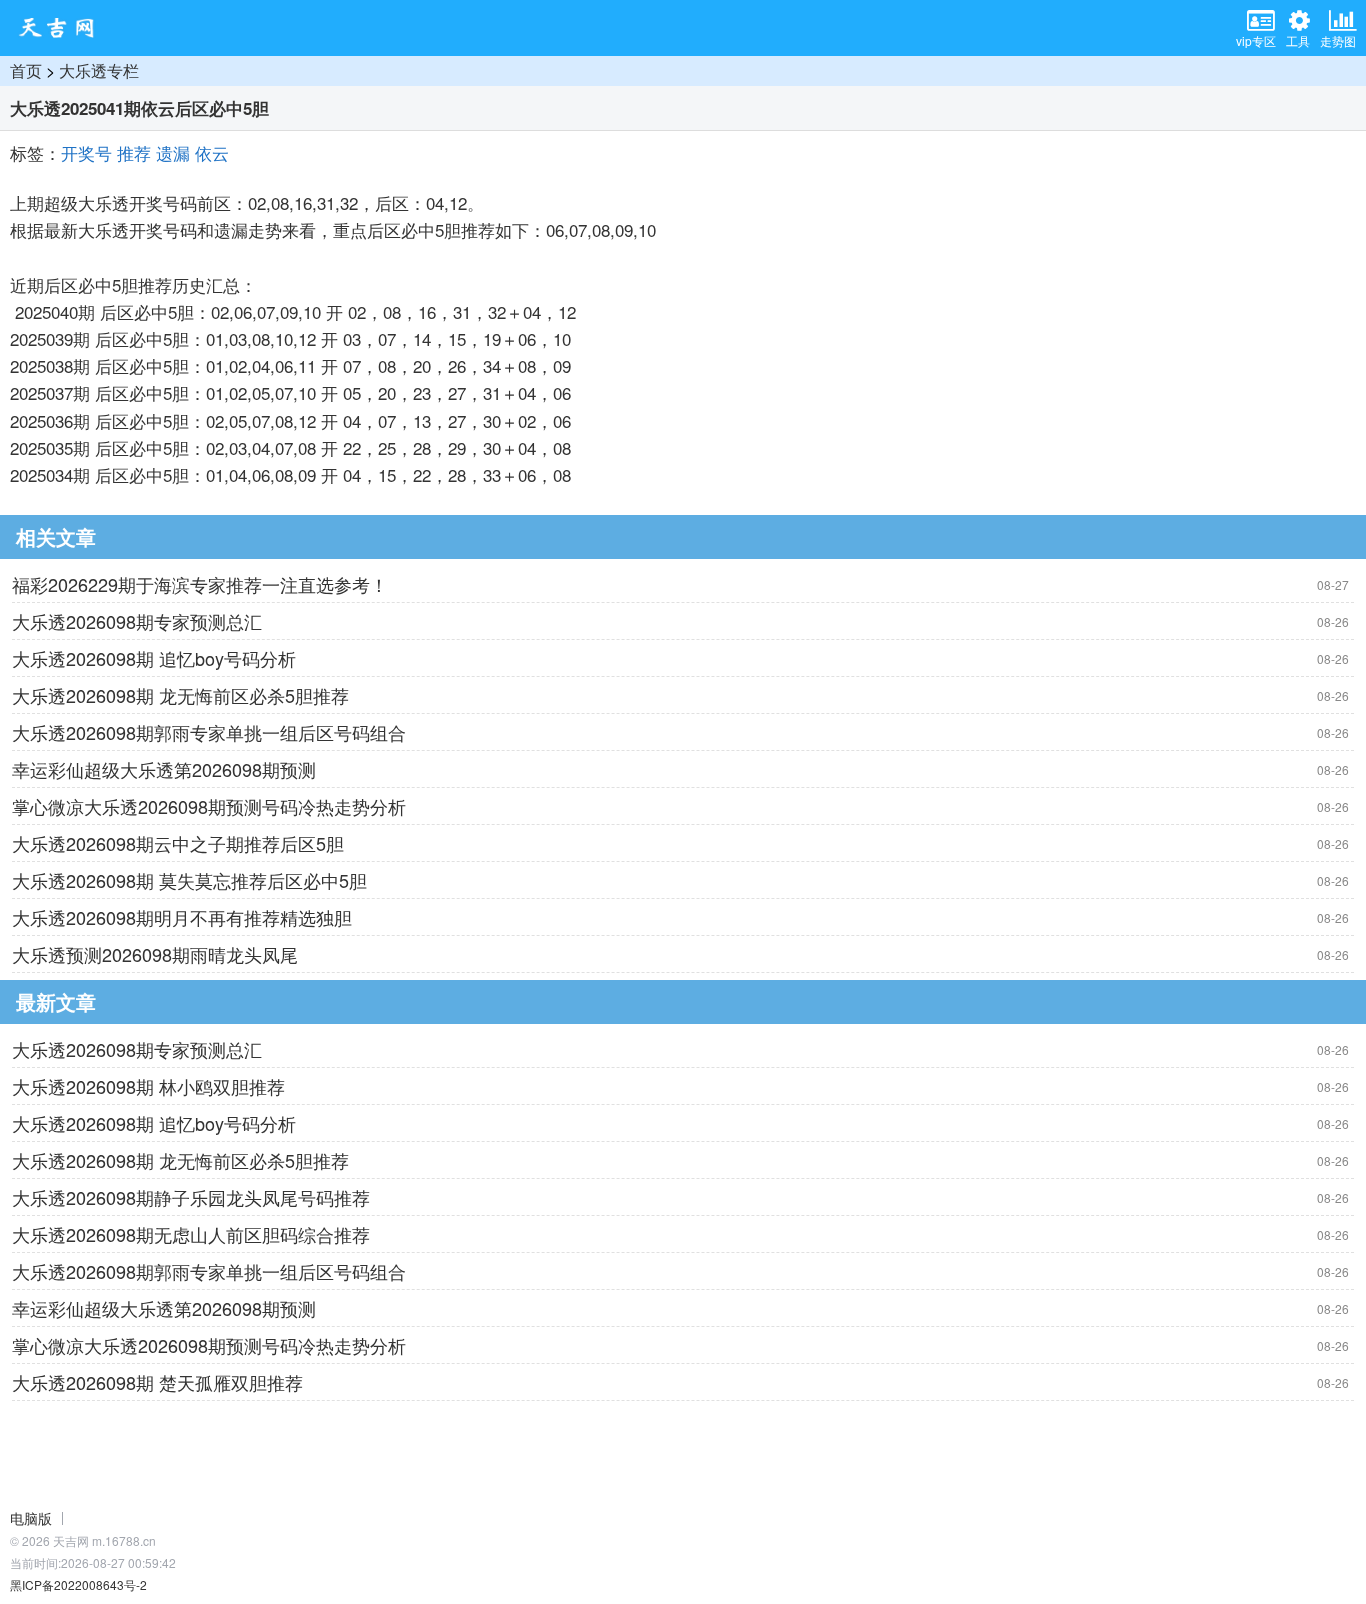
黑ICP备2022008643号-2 (78, 1584)
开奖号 (86, 152)
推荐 (134, 152)
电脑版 (31, 1518)
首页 (26, 70)
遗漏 (173, 152)
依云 (212, 152)
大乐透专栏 (99, 70)
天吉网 (63, 28)
